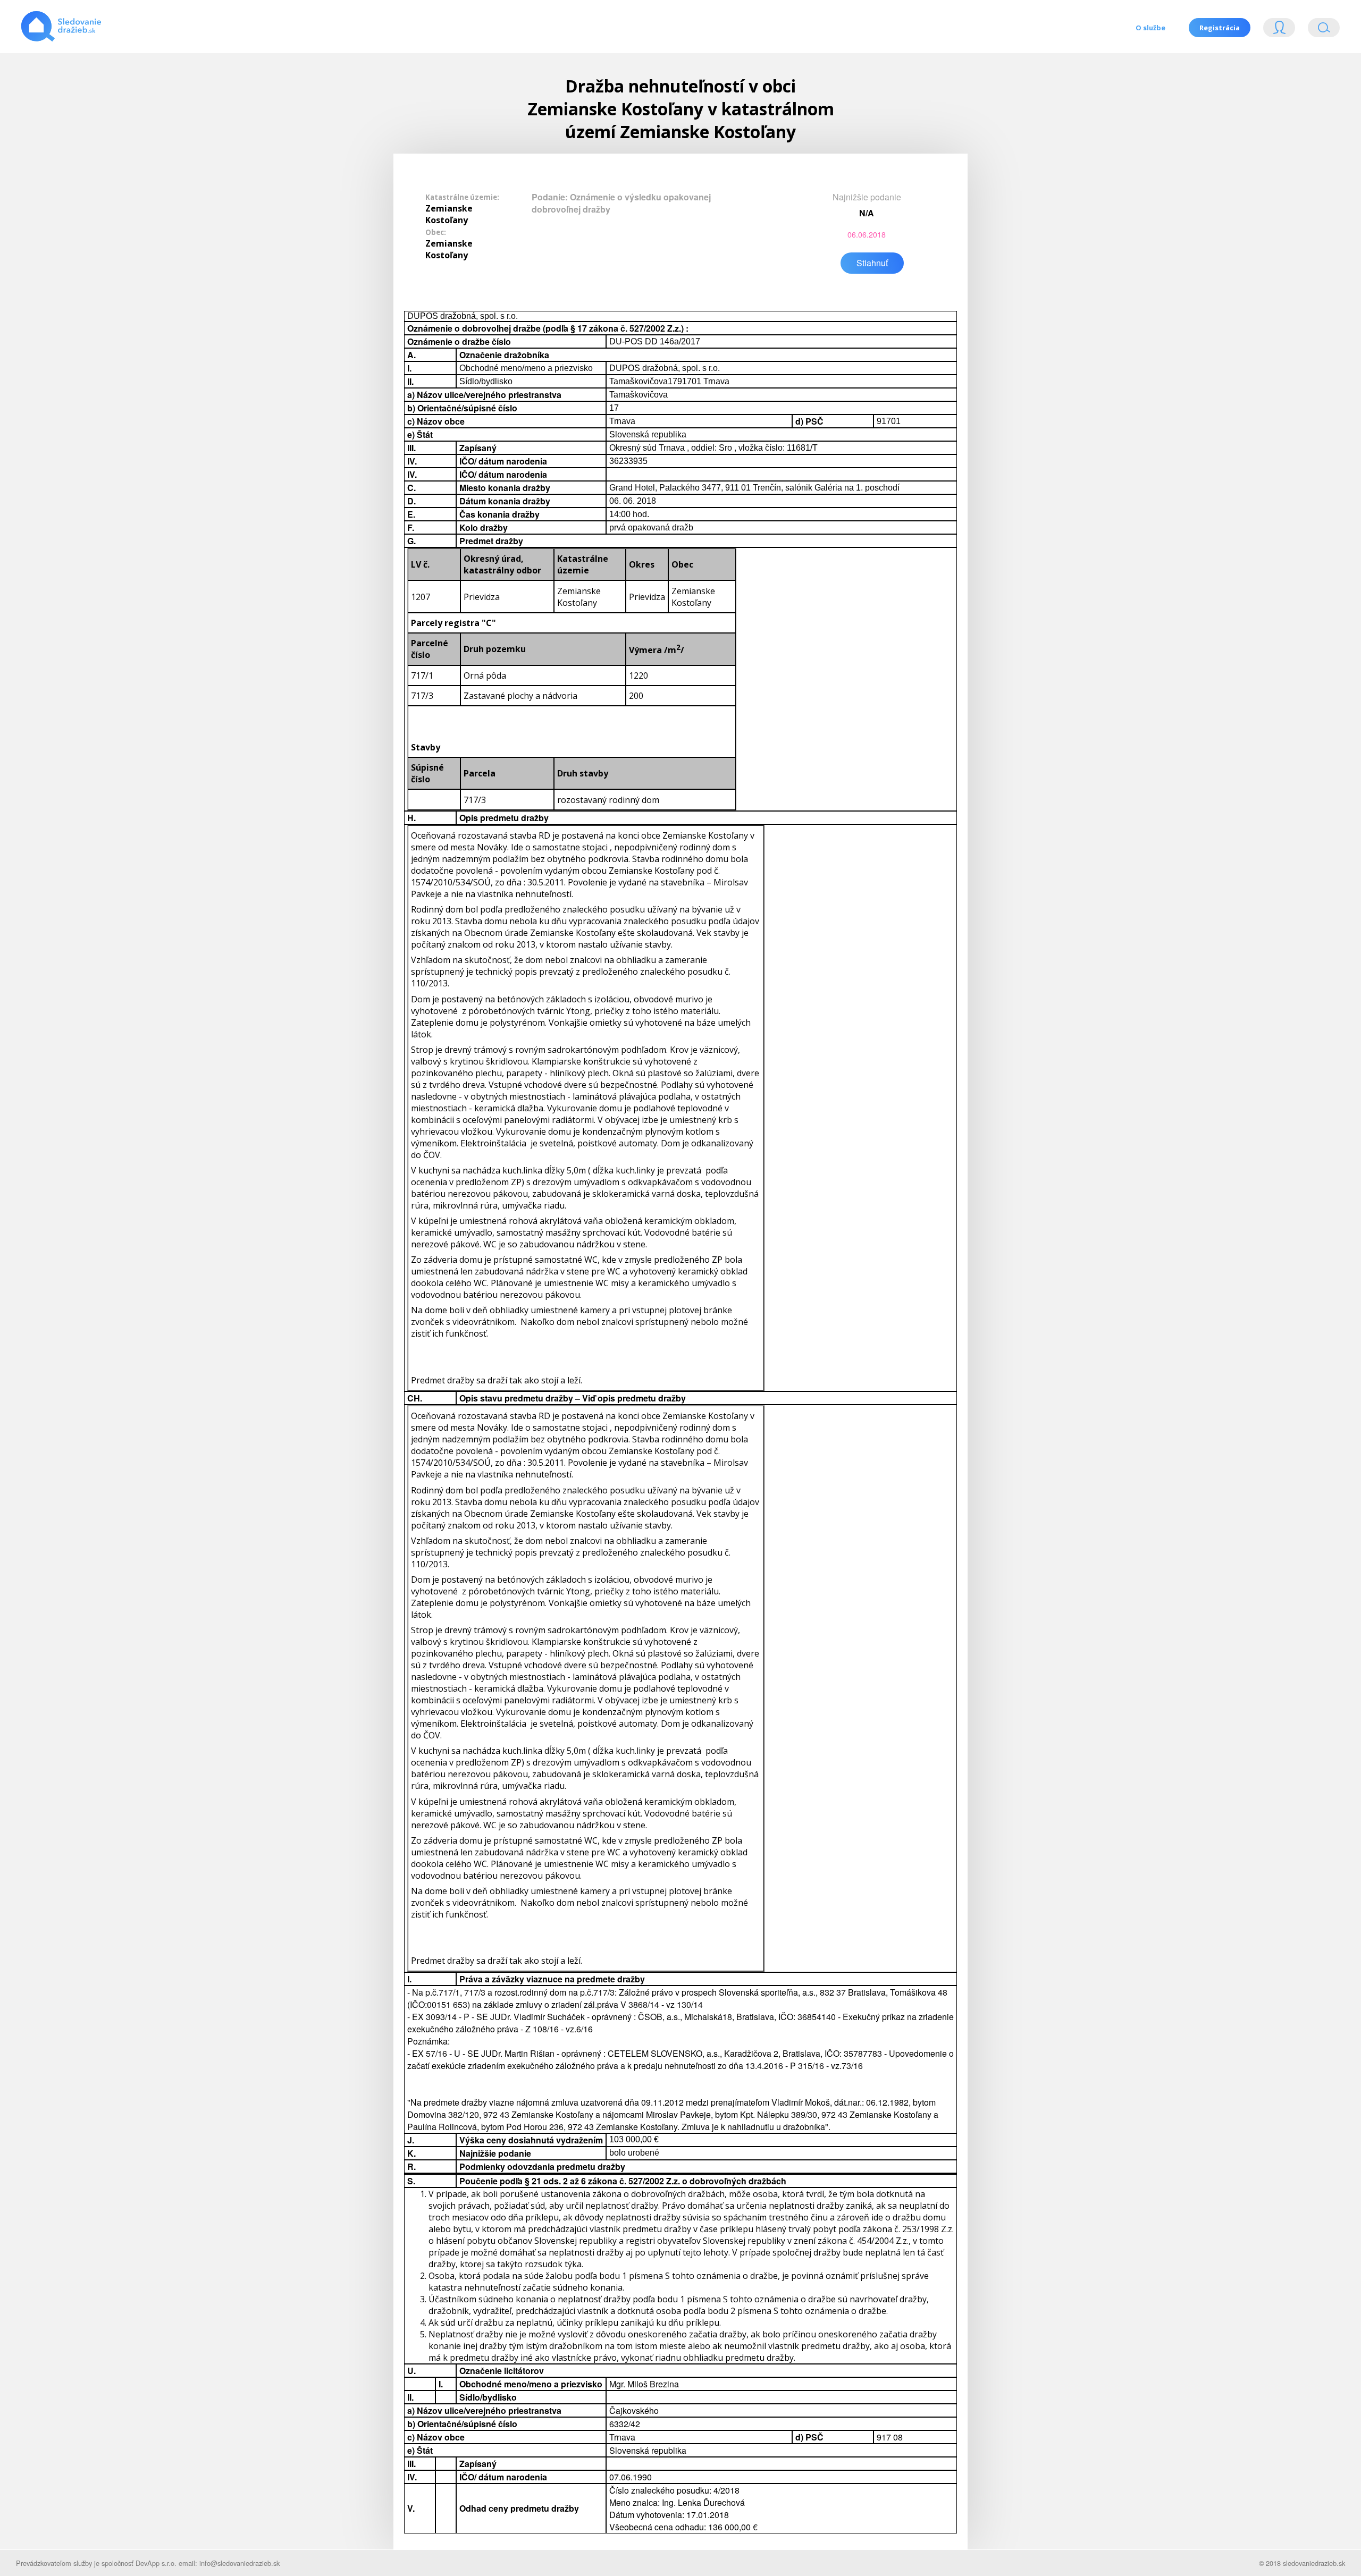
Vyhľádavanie (1320, 30)
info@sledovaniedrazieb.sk (240, 2563)
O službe (1150, 28)
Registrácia (1220, 28)
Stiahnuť (872, 263)
